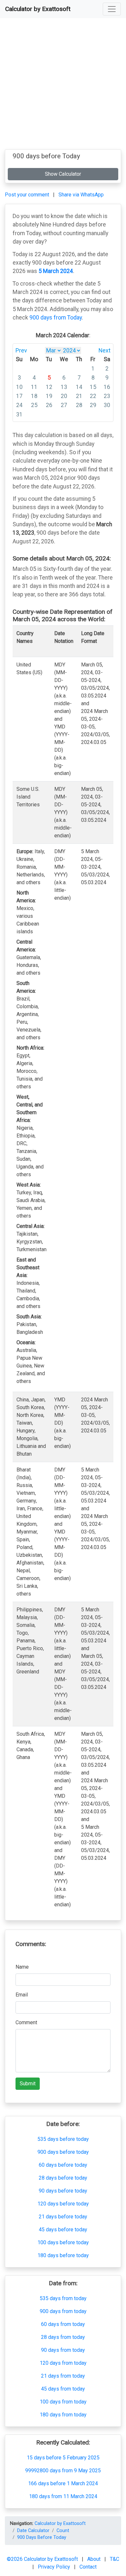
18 (34, 396)
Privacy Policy (55, 2567)
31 (19, 414)
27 (64, 405)
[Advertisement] (63, 86)
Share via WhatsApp (81, 195)
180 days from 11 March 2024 (63, 2496)
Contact (88, 2567)
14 (79, 387)
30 (107, 405)
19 (49, 396)
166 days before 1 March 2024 (63, 2483)
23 (107, 396)
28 (79, 405)
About (94, 2559)
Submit (28, 2084)
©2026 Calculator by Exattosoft (43, 2559)
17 (19, 396)
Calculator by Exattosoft (38, 9)
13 (64, 387)
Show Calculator (63, 174)
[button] (112, 9)
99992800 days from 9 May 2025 (63, 2471)
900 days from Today (56, 318)
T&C (115, 2559)
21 (79, 396)
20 (64, 396)
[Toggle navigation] (112, 9)
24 (19, 405)
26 (49, 405)
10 (19, 387)
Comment (26, 2022)
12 (49, 387)
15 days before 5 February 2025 (63, 2458)
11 (34, 387)
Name (22, 1967)
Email (22, 1995)
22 (93, 396)
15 (93, 387)
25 (34, 405)
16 (107, 387)
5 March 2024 (56, 271)
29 (93, 405)
